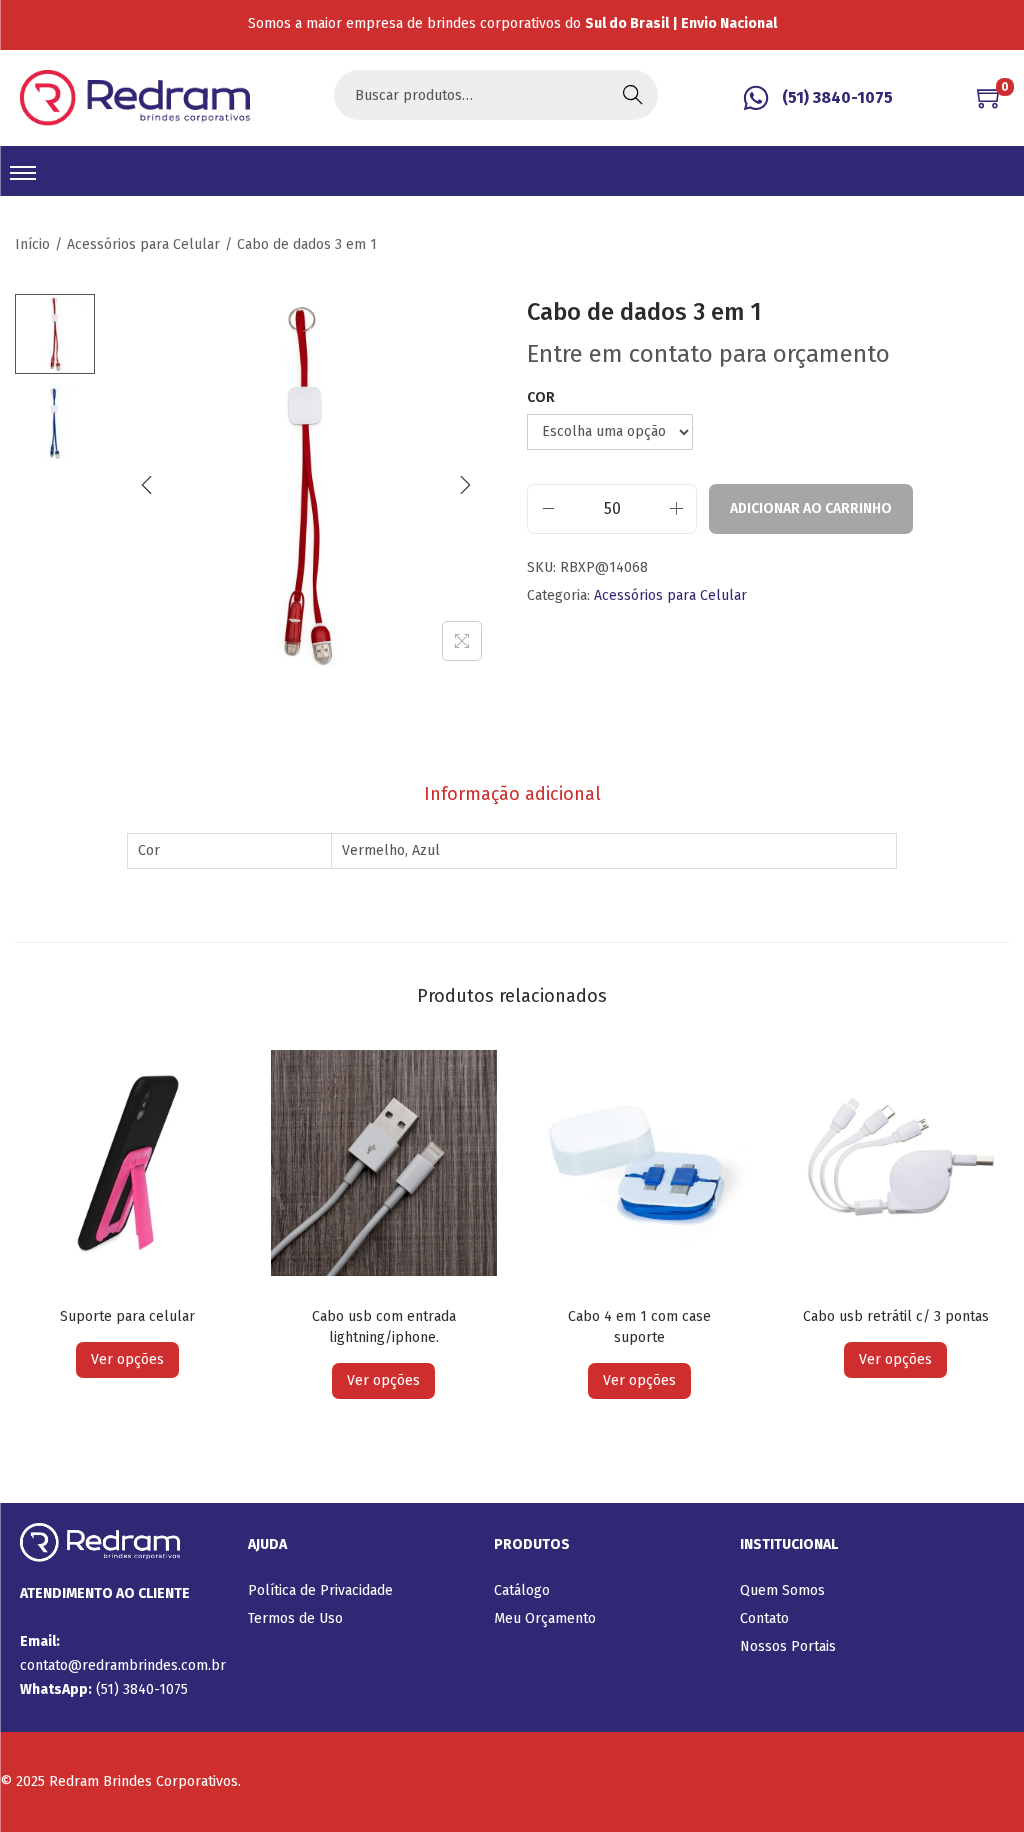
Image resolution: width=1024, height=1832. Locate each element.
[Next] (465, 485)
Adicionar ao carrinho (811, 508)
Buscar (633, 94)
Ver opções (127, 1359)
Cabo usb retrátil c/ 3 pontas (896, 1316)
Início (32, 244)
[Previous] (147, 485)
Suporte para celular (127, 1316)
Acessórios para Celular (143, 244)
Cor (541, 397)
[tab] (512, 794)
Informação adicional (512, 794)
